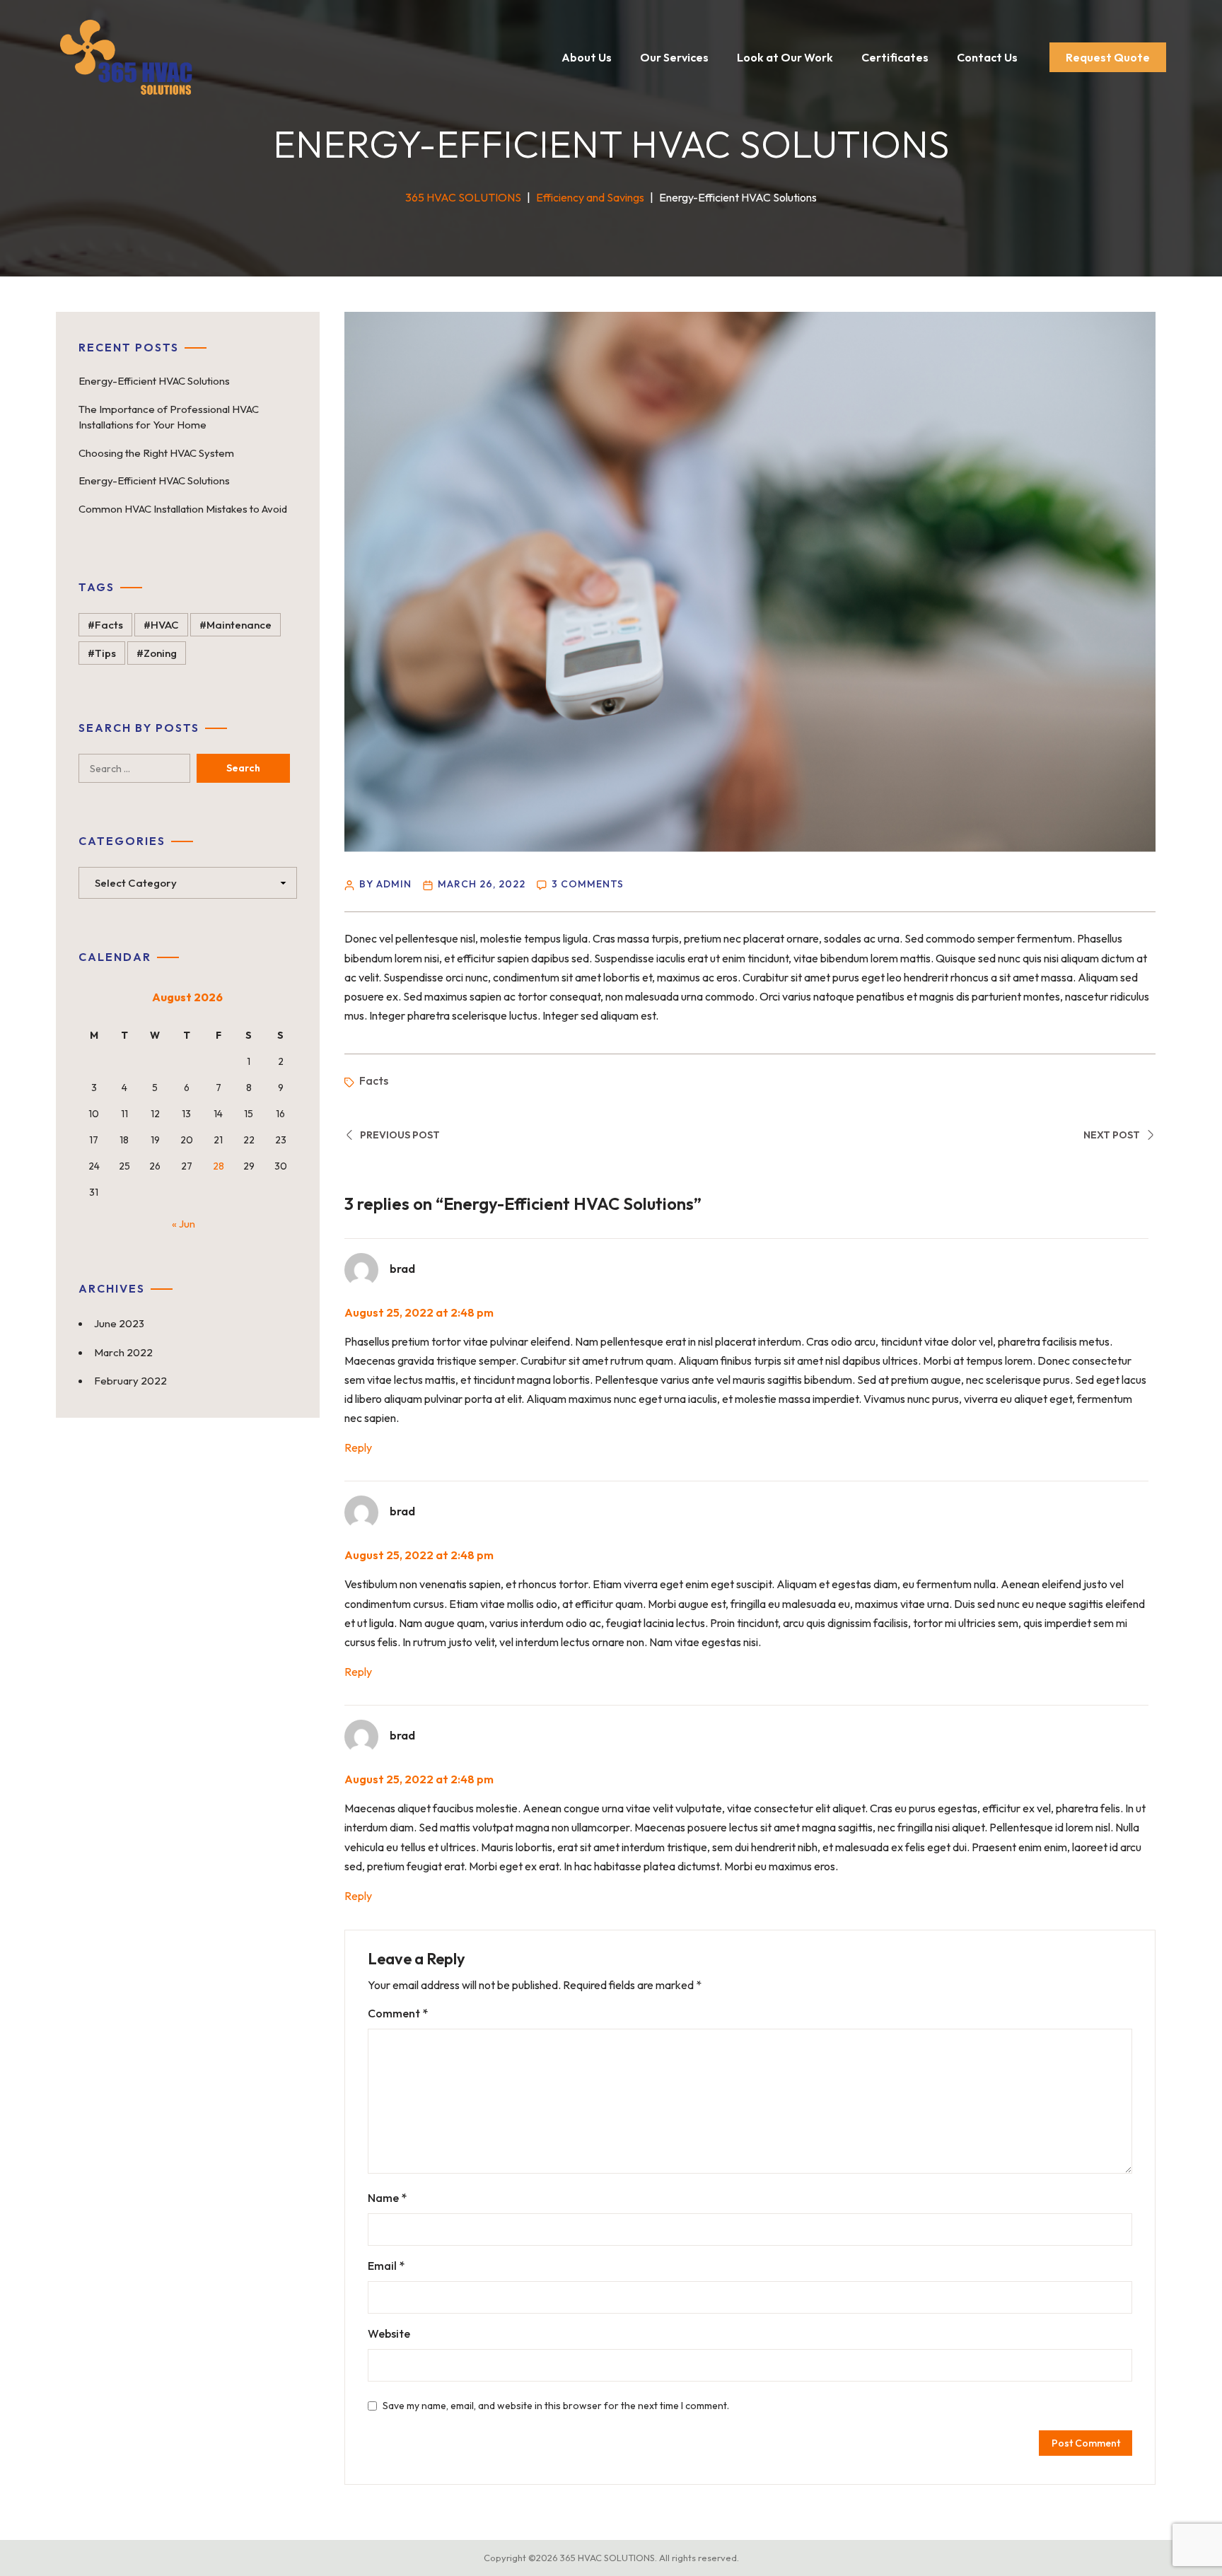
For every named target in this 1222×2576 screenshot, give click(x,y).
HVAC (165, 625)
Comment (398, 2013)
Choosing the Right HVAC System (156, 453)
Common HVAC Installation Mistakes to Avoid (183, 509)
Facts (374, 1080)
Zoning (160, 653)
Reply (358, 1447)
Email (386, 2266)
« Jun (184, 1224)
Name (387, 2198)
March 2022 (123, 1352)
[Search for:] (148, 768)
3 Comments (588, 884)
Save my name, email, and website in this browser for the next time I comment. (556, 2406)
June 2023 (119, 1323)
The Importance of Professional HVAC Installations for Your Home (169, 417)
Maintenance (239, 625)
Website (389, 2333)
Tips (105, 653)
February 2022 (130, 1381)
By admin (385, 884)
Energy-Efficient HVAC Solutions (154, 381)
